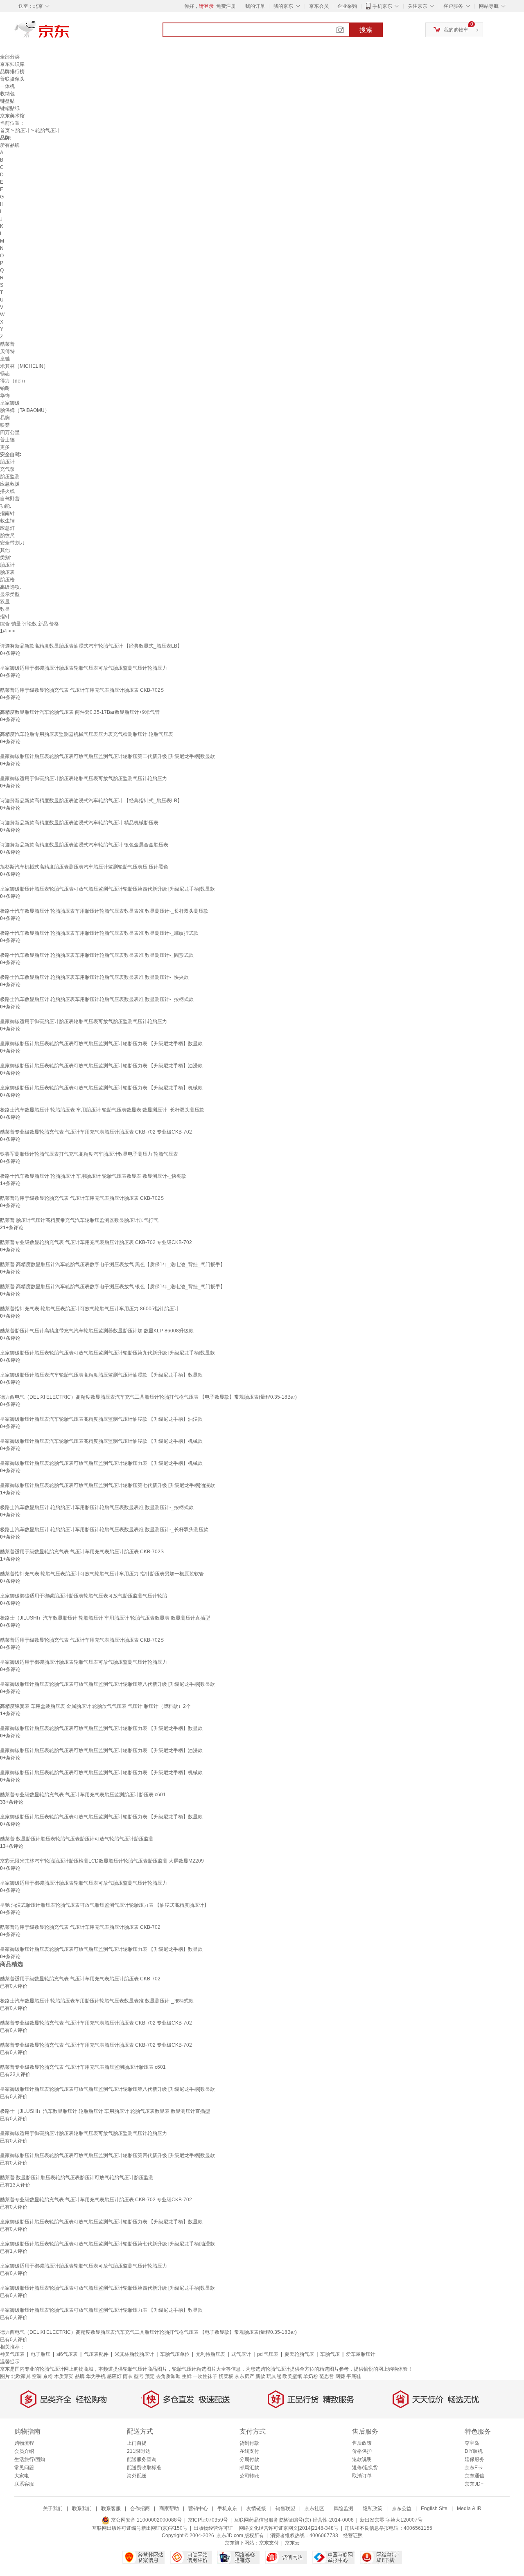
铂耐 (5, 388)
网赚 (340, 2376)
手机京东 (382, 6)
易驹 (5, 418)
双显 (5, 602)
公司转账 (249, 2476)
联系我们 (82, 2509)
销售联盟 (285, 2509)
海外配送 (137, 2476)
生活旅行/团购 (30, 2459)
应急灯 (7, 528)
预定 (150, 2376)
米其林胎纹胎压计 (134, 2354)
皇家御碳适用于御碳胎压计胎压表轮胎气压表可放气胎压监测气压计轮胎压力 (84, 668)
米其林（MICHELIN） (24, 366)
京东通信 (474, 2476)
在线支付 (249, 2451)
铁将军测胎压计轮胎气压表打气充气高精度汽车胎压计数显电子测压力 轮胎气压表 (89, 1154)
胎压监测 (10, 477)
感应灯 (114, 2376)
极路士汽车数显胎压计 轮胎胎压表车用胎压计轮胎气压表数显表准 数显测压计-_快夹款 (94, 977)
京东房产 (244, 2376)
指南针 (7, 513)
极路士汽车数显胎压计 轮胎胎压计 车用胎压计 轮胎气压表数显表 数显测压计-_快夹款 (93, 1176)
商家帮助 (169, 2509)
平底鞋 (354, 2376)
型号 (139, 2376)
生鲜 (187, 2376)
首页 (5, 130)
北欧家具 (21, 2376)
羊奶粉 (311, 2376)
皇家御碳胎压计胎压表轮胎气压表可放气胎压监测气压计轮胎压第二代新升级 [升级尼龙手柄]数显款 (107, 756)
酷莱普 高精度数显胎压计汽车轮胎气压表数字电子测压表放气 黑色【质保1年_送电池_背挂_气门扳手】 (113, 1264)
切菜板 (226, 2376)
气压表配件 (96, 2354)
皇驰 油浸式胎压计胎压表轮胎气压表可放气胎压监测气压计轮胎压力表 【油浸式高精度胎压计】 (104, 1905)
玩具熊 (274, 2376)
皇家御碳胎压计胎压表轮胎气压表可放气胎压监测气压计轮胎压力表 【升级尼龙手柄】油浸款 (101, 1066)
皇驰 (5, 359)
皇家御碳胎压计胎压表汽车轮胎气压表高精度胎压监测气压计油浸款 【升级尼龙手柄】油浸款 (101, 1419)
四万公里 (10, 432)
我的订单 (255, 6)
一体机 (7, 86)
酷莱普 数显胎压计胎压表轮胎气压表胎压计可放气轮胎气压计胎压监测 (77, 1839)
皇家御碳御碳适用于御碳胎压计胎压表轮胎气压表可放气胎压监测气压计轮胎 (84, 1596)
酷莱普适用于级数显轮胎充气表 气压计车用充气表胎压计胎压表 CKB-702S (82, 690)
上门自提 (137, 2443)
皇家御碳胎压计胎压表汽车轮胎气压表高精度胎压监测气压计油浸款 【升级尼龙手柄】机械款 (101, 1441)
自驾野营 (10, 499)
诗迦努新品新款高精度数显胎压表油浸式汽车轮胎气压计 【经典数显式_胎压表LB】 (91, 646)
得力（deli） (14, 381)
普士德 (7, 440)
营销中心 (198, 2509)
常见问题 (24, 2468)
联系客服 (24, 2484)
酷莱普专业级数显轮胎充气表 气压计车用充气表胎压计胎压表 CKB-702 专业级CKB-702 (96, 1132)
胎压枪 (7, 580)
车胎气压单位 (175, 2354)
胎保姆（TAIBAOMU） (25, 410)
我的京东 (283, 6)
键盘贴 (7, 101)
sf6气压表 (67, 2354)
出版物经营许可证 (213, 2528)
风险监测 (343, 2509)
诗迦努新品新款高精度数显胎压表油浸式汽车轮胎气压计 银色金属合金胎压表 (84, 845)
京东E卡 (474, 2468)
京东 (70, 33)
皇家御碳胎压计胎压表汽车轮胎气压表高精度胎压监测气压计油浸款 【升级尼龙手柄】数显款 (101, 1375)
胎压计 (23, 130)
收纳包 (7, 94)
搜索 (366, 30)
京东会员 (319, 6)
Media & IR (469, 2509)
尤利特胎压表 (210, 2354)
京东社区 (314, 2509)
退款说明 (362, 2459)
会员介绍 (24, 2451)
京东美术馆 (12, 116)
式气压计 (241, 2354)
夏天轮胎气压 (299, 2354)
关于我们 (53, 2509)
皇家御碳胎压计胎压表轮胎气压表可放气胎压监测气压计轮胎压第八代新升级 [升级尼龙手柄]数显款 (107, 1684)
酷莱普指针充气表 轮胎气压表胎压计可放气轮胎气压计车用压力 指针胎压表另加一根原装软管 (102, 1574)
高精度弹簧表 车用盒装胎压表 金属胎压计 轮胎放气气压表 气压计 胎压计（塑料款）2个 (95, 1706)
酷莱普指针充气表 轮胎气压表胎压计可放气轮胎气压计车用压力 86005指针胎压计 (89, 1309)
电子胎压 (41, 2354)
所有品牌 (10, 145)
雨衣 (128, 2376)
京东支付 (269, 2543)
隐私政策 (373, 2509)
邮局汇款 (249, 2468)
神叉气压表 (12, 2354)
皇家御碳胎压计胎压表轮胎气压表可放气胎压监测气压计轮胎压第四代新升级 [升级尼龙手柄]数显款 (107, 889)
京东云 (292, 2543)
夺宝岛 (472, 2443)
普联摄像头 (12, 79)
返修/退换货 (365, 2468)
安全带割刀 (12, 543)
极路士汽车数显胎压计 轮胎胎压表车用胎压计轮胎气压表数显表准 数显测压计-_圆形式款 (97, 955)
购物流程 (24, 2443)
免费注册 (226, 6)
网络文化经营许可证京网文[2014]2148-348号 (289, 2528)
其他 (5, 550)
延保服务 (474, 2459)
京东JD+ (474, 2484)
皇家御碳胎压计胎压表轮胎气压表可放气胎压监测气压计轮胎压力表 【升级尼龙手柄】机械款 (101, 1088)
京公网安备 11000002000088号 (146, 2520)
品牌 (80, 2376)
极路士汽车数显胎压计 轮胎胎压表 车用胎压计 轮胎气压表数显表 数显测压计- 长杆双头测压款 (102, 1110)
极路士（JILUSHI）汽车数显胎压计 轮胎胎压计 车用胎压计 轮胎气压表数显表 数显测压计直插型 (105, 1618)
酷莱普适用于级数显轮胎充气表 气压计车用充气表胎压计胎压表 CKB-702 (80, 1927)
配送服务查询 (142, 2459)
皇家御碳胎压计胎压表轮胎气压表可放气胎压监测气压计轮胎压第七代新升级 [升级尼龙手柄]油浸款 (107, 1485)
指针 (5, 616)
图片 (5, 2376)
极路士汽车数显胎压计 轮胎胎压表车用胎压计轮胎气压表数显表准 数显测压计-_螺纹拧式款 (99, 933)
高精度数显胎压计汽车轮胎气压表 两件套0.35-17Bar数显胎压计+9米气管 (80, 712)
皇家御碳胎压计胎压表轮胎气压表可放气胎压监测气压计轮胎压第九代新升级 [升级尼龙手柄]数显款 (107, 1353)
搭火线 (7, 491)
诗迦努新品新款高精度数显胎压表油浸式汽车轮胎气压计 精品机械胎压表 (79, 823)
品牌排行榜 (12, 72)
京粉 (48, 2376)
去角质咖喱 (168, 2376)
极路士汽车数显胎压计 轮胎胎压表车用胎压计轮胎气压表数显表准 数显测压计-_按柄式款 (97, 999)
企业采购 (347, 6)
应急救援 (10, 484)
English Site (434, 2509)
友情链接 (256, 2509)
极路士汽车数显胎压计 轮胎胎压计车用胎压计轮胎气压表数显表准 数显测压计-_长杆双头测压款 (104, 1530)
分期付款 (249, 2459)
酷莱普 (7, 344)
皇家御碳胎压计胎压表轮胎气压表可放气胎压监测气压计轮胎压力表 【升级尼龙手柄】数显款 (101, 1044)
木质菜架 (64, 2376)
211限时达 (139, 2451)
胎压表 (7, 572)
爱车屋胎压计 (361, 2354)
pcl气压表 (268, 2354)
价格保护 (362, 2451)
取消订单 (362, 2476)
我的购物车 (456, 30)
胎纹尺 (7, 535)
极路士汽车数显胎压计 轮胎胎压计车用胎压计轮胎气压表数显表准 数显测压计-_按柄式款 (97, 1507)
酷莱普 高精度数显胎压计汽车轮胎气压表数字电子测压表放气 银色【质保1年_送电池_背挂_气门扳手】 (113, 1287)
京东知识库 (12, 64)
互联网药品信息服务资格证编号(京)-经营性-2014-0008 (294, 2520)
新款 (260, 2376)
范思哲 (327, 2376)
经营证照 (353, 2536)
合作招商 (140, 2509)
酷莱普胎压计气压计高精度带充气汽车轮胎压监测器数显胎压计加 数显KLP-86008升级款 (97, 1331)
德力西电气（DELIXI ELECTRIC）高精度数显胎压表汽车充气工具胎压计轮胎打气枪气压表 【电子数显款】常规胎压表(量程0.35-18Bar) (148, 1397)
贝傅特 (7, 351)
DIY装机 (474, 2451)
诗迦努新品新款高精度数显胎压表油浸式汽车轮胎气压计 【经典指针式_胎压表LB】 (91, 801)
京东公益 (402, 2509)
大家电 (22, 2476)
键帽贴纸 (10, 108)
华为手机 (96, 2376)
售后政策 (362, 2443)
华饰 (5, 396)
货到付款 (249, 2443)
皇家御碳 (10, 403)
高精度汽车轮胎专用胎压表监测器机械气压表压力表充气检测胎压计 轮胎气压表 (87, 734)
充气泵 (7, 469)
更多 (5, 447)
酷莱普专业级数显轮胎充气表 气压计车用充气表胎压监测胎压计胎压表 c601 (83, 1795)
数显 (5, 609)
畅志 (5, 373)
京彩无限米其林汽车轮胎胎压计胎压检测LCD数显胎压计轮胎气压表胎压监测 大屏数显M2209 (102, 1861)
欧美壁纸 (292, 2376)
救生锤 (7, 521)
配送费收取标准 (144, 2468)
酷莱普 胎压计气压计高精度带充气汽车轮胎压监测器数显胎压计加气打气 (79, 1220)
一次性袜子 (205, 2376)
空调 (37, 2376)
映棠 (5, 425)
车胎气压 (330, 2354)
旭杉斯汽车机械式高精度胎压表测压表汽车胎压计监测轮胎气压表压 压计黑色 (84, 867)
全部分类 (10, 57)
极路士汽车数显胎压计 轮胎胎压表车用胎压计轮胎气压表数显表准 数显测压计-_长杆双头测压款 (104, 911)
